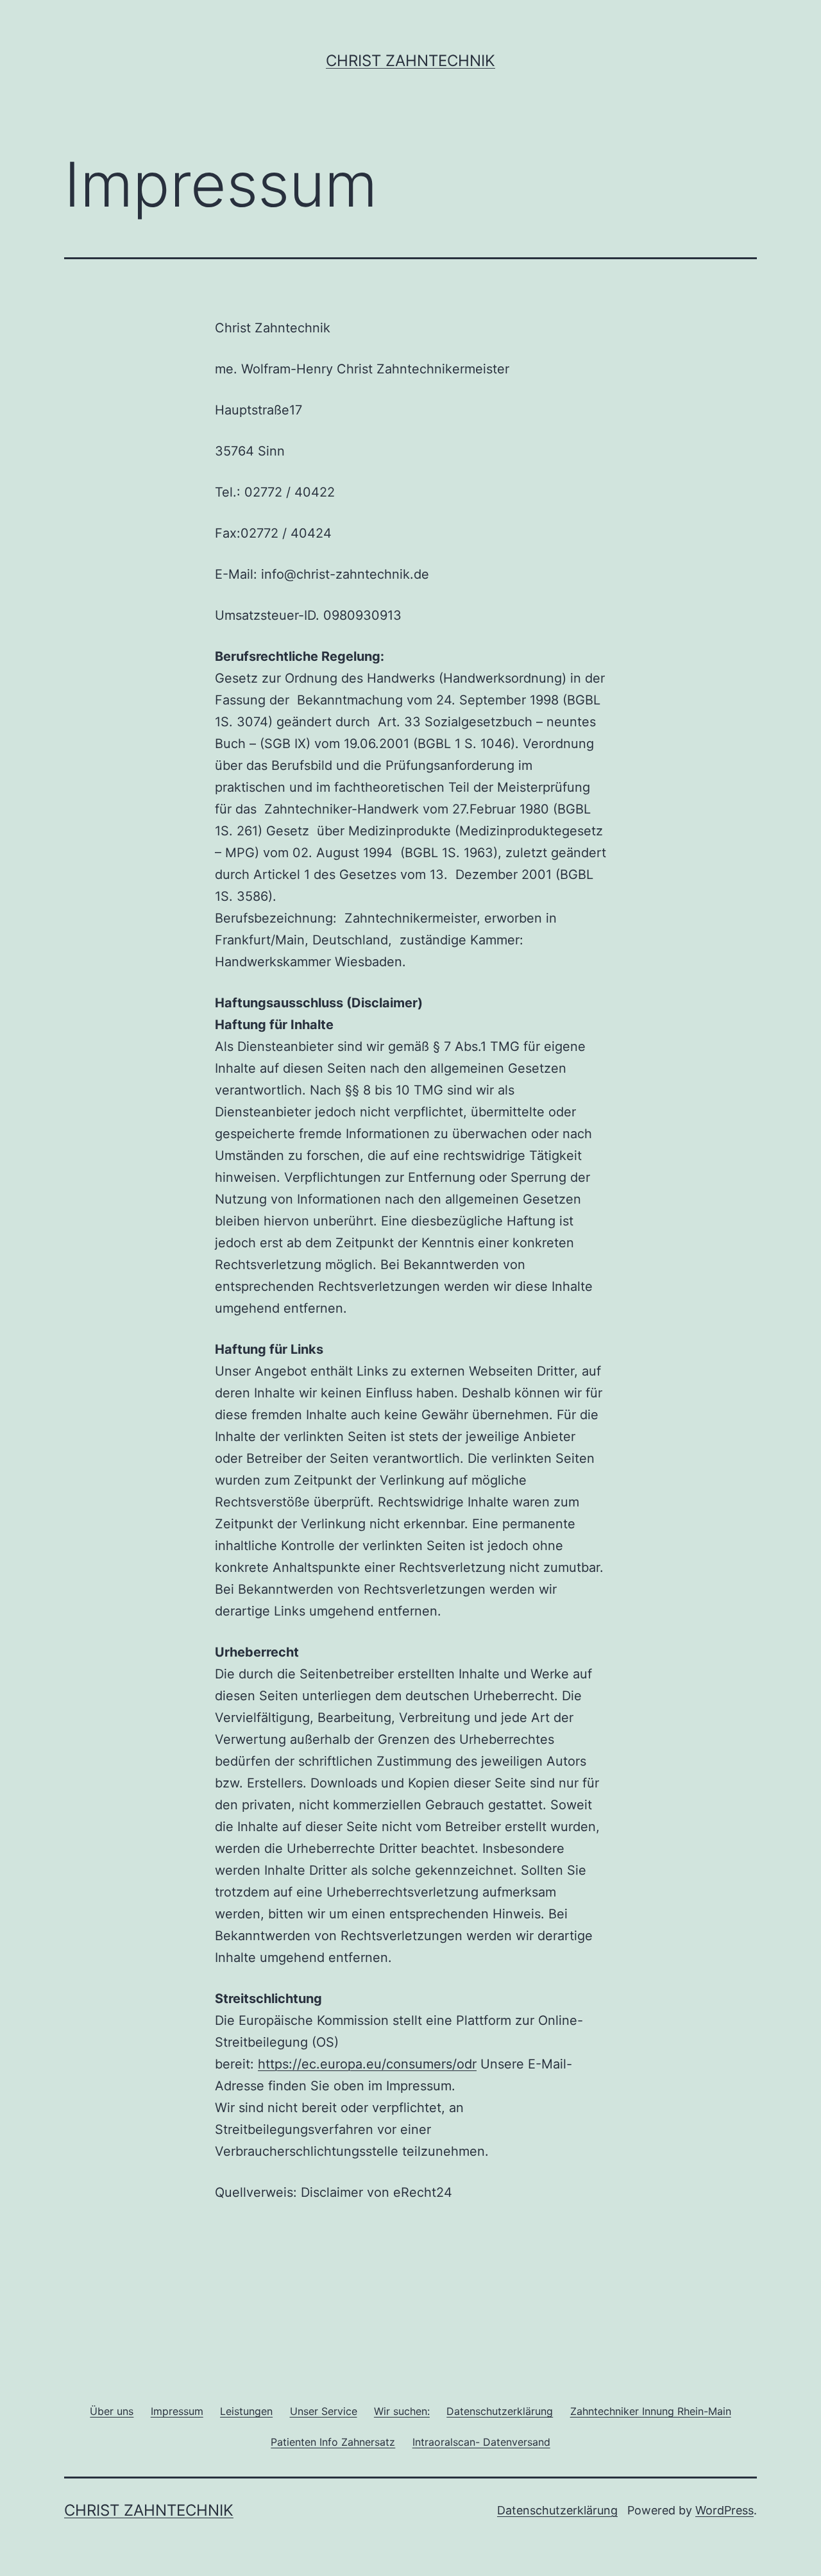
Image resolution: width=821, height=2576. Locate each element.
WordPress (724, 2510)
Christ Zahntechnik (410, 61)
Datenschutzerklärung (557, 2510)
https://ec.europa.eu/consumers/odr (367, 2064)
